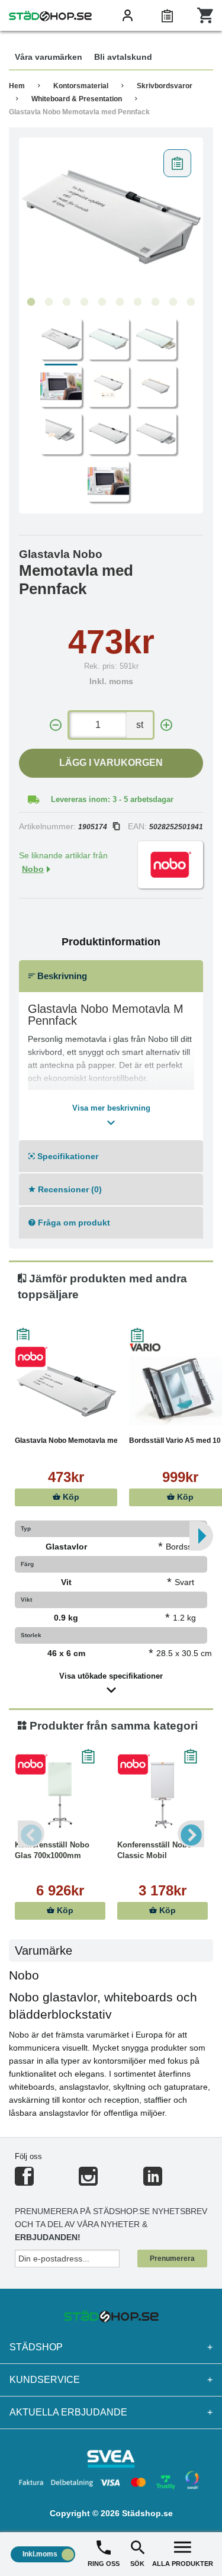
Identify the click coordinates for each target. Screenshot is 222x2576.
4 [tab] (85, 302)
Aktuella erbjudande (111, 2412)
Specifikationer (67, 1156)
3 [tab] (67, 302)
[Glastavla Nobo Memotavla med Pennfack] (111, 217)
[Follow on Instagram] (88, 2181)
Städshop (111, 2347)
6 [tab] (120, 302)
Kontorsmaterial (81, 86)
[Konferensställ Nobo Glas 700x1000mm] (60, 1795)
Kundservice (111, 2380)
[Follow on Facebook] (24, 2181)
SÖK (137, 2564)
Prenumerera (172, 2259)
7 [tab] (138, 302)
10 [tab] (191, 302)
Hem (17, 86)
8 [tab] (156, 302)
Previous (31, 1834)
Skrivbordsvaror (165, 86)
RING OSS (104, 2564)
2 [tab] (49, 302)
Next (191, 1834)
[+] (166, 725)
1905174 (93, 827)
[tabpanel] (111, 217)
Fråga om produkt (73, 1223)
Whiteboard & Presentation (77, 99)
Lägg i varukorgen (111, 763)
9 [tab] (173, 302)
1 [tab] (31, 302)
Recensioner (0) (69, 1189)
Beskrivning (61, 976)
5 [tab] (102, 302)
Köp (70, 1497)
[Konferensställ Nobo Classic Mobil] (163, 1795)
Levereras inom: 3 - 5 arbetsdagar (112, 799)
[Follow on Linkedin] (153, 2181)
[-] (56, 725)
